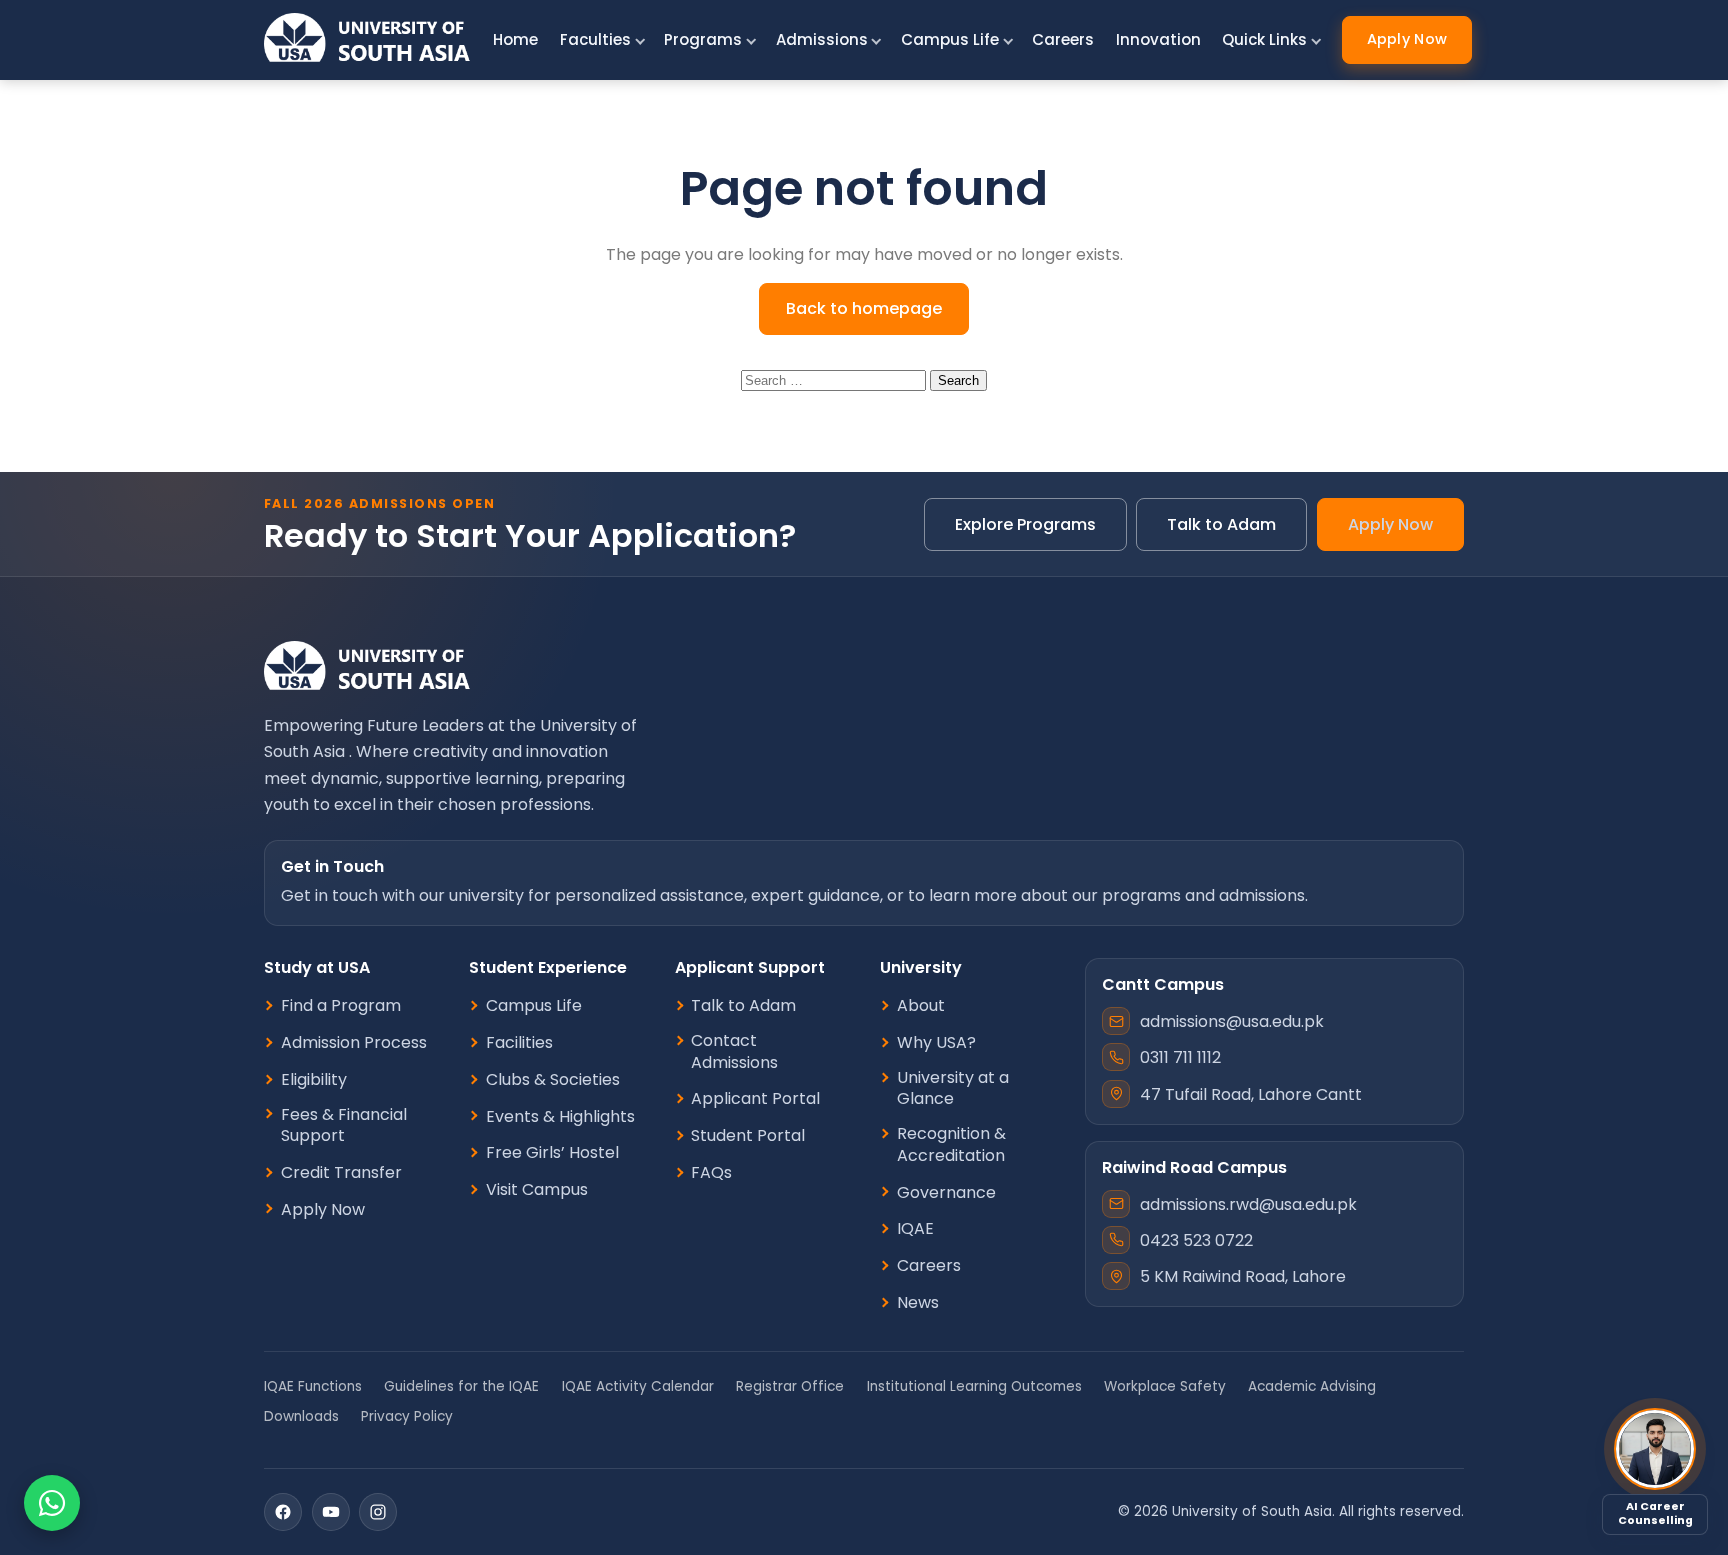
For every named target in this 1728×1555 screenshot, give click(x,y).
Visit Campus (537, 1190)
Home (515, 39)
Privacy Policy (407, 1416)
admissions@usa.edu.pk (1232, 1021)
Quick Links (1264, 39)
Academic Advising (1312, 1386)
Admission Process (354, 1043)
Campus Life (950, 39)
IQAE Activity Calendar (638, 1386)
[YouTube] (331, 1512)
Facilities (519, 1043)
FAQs (711, 1173)
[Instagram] (378, 1512)
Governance (946, 1193)
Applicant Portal (755, 1099)
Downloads (301, 1416)
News (918, 1303)
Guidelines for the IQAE (461, 1386)
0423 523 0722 (1196, 1240)
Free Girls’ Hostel (552, 1153)
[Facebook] (283, 1512)
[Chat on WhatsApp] (52, 1503)
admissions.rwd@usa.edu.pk (1248, 1204)
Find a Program (341, 1006)
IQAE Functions (313, 1386)
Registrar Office (790, 1386)
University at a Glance (953, 1088)
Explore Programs (1025, 524)
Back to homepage (864, 308)
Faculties (595, 39)
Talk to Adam (1221, 524)
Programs (703, 39)
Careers (1063, 39)
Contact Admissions (734, 1051)
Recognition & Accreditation (951, 1144)
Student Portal (748, 1136)
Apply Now (1407, 39)
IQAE (915, 1229)
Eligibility (314, 1080)
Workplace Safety (1165, 1386)
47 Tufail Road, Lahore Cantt (1251, 1094)
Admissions (822, 39)
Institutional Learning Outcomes (974, 1386)
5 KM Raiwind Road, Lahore (1243, 1276)
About (921, 1006)
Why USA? (936, 1043)
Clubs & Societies (553, 1080)
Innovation (1158, 39)
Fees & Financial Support (344, 1125)
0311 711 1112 (1180, 1057)
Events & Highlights (560, 1117)
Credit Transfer (341, 1173)
